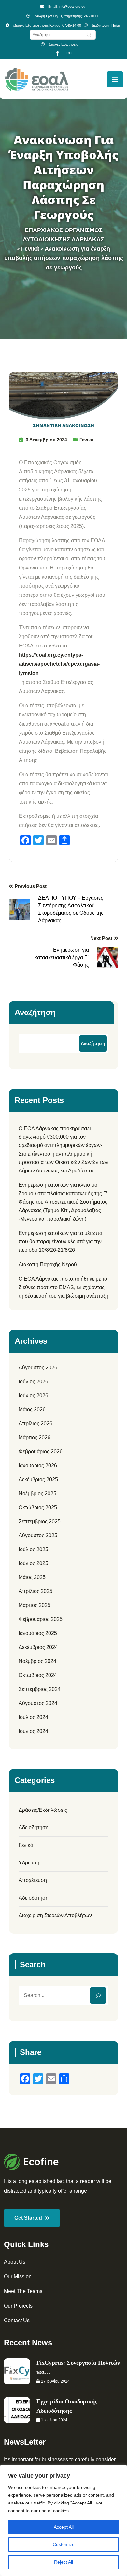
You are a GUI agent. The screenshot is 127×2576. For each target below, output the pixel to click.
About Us (15, 2262)
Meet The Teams (23, 2291)
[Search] (98, 1995)
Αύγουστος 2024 (38, 1703)
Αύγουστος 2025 (38, 1535)
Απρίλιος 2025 (35, 1591)
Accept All (64, 2527)
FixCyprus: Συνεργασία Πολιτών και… (78, 2367)
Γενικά (87, 440)
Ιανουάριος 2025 (38, 1633)
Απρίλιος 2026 (35, 1424)
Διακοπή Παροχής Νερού (48, 1265)
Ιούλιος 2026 (33, 1382)
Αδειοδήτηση (34, 1828)
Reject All (63, 2562)
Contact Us (17, 2320)
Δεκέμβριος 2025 (38, 1479)
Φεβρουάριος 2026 (41, 1451)
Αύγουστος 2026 (38, 1368)
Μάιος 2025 (32, 1577)
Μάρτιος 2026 (35, 1438)
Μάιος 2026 (32, 1410)
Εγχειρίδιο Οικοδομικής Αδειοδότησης (67, 2406)
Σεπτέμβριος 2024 (40, 1689)
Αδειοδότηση (34, 1898)
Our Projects (18, 2306)
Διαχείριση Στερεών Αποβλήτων (55, 1915)
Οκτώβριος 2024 (38, 1675)
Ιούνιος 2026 (33, 1396)
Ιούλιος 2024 (33, 1717)
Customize (64, 2544)
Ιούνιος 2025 (33, 1563)
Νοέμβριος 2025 (37, 1493)
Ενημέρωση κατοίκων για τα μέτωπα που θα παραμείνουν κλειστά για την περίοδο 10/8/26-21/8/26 (60, 1242)
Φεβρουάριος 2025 (41, 1619)
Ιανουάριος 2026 (38, 1465)
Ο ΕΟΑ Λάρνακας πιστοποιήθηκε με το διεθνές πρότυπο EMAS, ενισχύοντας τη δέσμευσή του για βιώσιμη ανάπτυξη (63, 1287)
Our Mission (18, 2276)
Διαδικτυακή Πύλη (106, 25)
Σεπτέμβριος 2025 (40, 1521)
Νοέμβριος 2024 (37, 1661)
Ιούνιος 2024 (33, 1731)
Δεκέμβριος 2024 (38, 1647)
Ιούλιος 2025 (33, 1549)
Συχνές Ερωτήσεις (63, 44)
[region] (63, 2520)
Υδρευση (29, 1863)
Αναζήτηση (35, 1012)
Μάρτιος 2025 (35, 1605)
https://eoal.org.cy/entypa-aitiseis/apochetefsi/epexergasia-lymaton (59, 664)
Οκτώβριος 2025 (38, 1507)
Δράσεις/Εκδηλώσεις (43, 1810)
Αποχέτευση (33, 1880)
